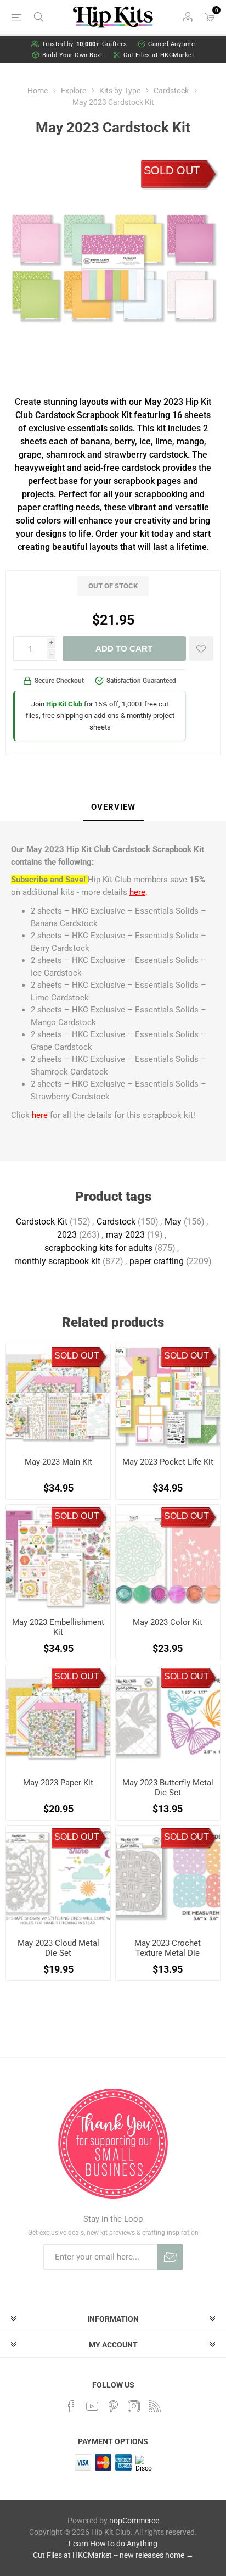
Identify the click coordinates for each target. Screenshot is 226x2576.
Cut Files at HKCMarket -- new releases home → (113, 2555)
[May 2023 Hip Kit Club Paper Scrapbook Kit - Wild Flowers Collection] (58, 1717)
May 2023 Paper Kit (58, 1783)
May (173, 1222)
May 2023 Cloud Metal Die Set (58, 1948)
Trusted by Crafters (84, 44)
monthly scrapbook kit (57, 1261)
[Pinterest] (113, 2406)
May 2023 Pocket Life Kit (168, 1462)
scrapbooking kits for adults (98, 1248)
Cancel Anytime (171, 44)
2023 (67, 1235)
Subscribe (170, 2257)
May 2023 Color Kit (168, 1622)
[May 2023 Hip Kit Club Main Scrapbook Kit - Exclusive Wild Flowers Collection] (58, 1397)
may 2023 (125, 1235)
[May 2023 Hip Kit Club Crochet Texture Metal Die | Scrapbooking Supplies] (168, 1878)
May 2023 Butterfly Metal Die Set (168, 1788)
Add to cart (124, 649)
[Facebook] (71, 2406)
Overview (113, 807)
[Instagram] (134, 2406)
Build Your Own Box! (72, 55)
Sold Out (172, 170)
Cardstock (116, 1222)
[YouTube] (92, 2406)
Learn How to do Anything (113, 2544)
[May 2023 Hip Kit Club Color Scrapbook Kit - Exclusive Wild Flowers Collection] (168, 1557)
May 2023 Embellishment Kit (58, 1627)
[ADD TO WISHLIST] (201, 649)
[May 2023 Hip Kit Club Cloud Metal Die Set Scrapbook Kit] (58, 1878)
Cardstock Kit (42, 1222)
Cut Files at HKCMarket (159, 55)
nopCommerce (134, 2521)
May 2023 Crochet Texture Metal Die (168, 1948)
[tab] (113, 808)
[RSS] (155, 2406)
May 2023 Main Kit (58, 1462)
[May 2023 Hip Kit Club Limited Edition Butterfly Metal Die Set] (168, 1717)
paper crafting (157, 1261)
